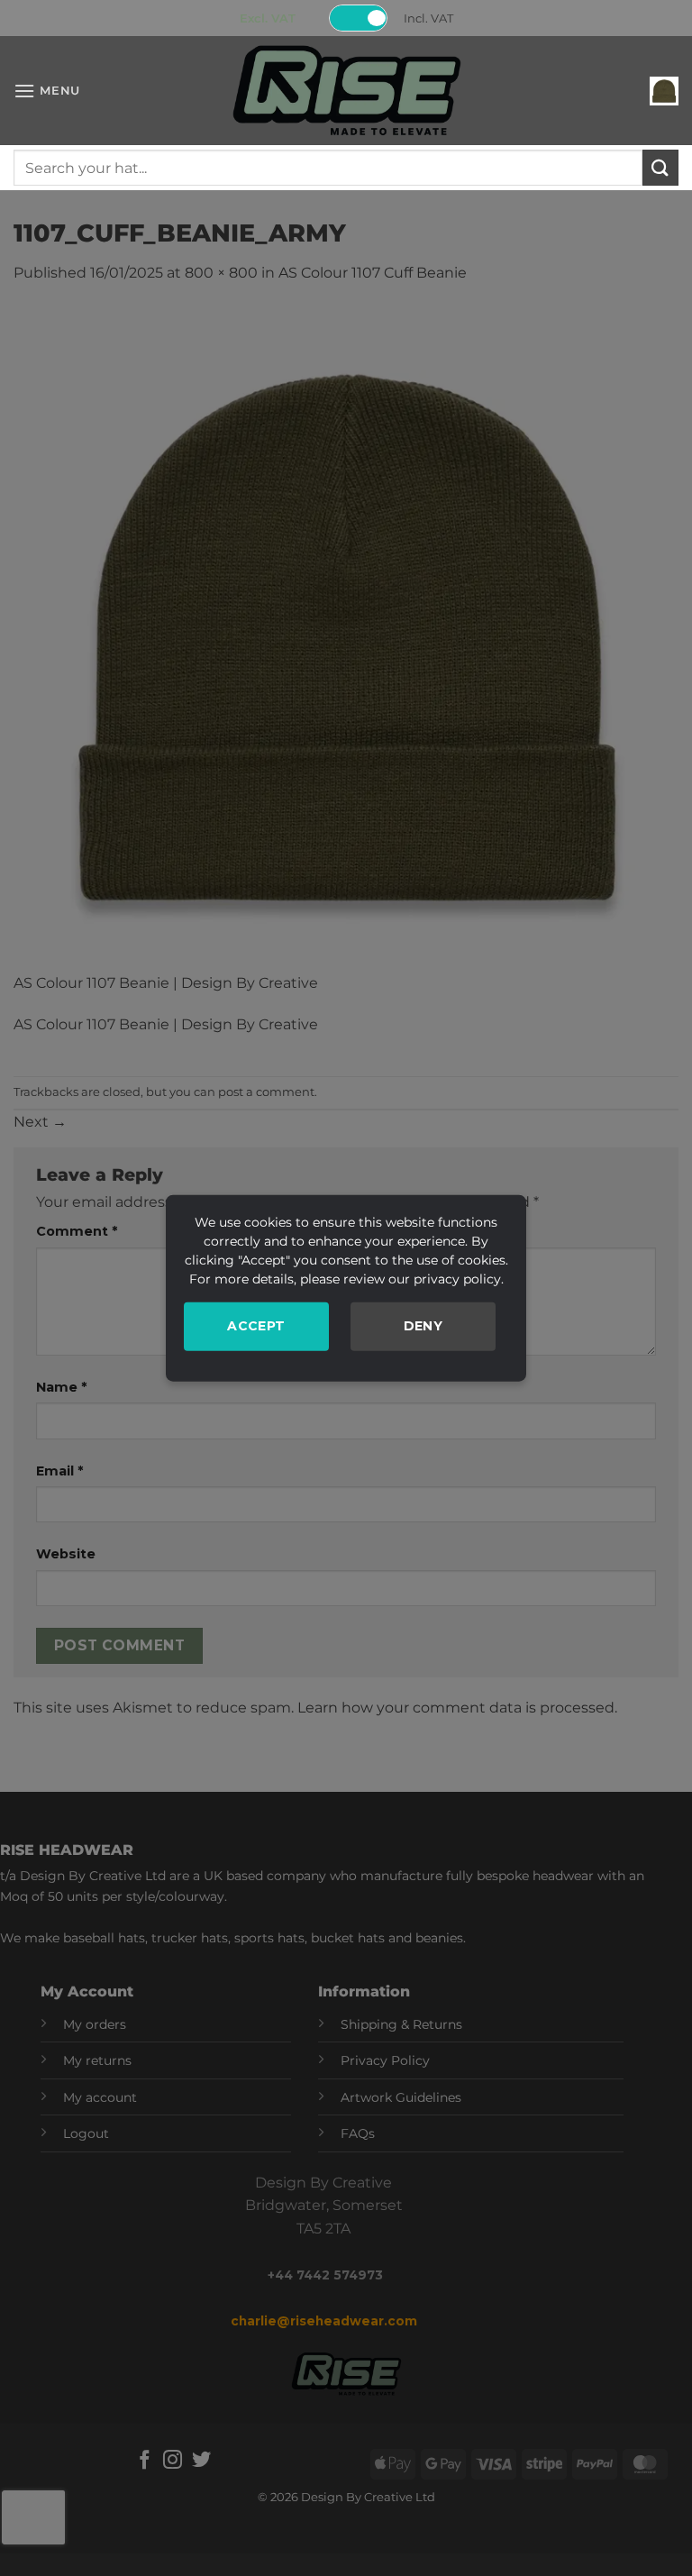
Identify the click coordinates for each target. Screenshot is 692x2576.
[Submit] (660, 167)
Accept (256, 1326)
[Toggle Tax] (359, 18)
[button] (47, 91)
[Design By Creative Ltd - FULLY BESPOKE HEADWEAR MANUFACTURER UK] (346, 91)
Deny (423, 1326)
